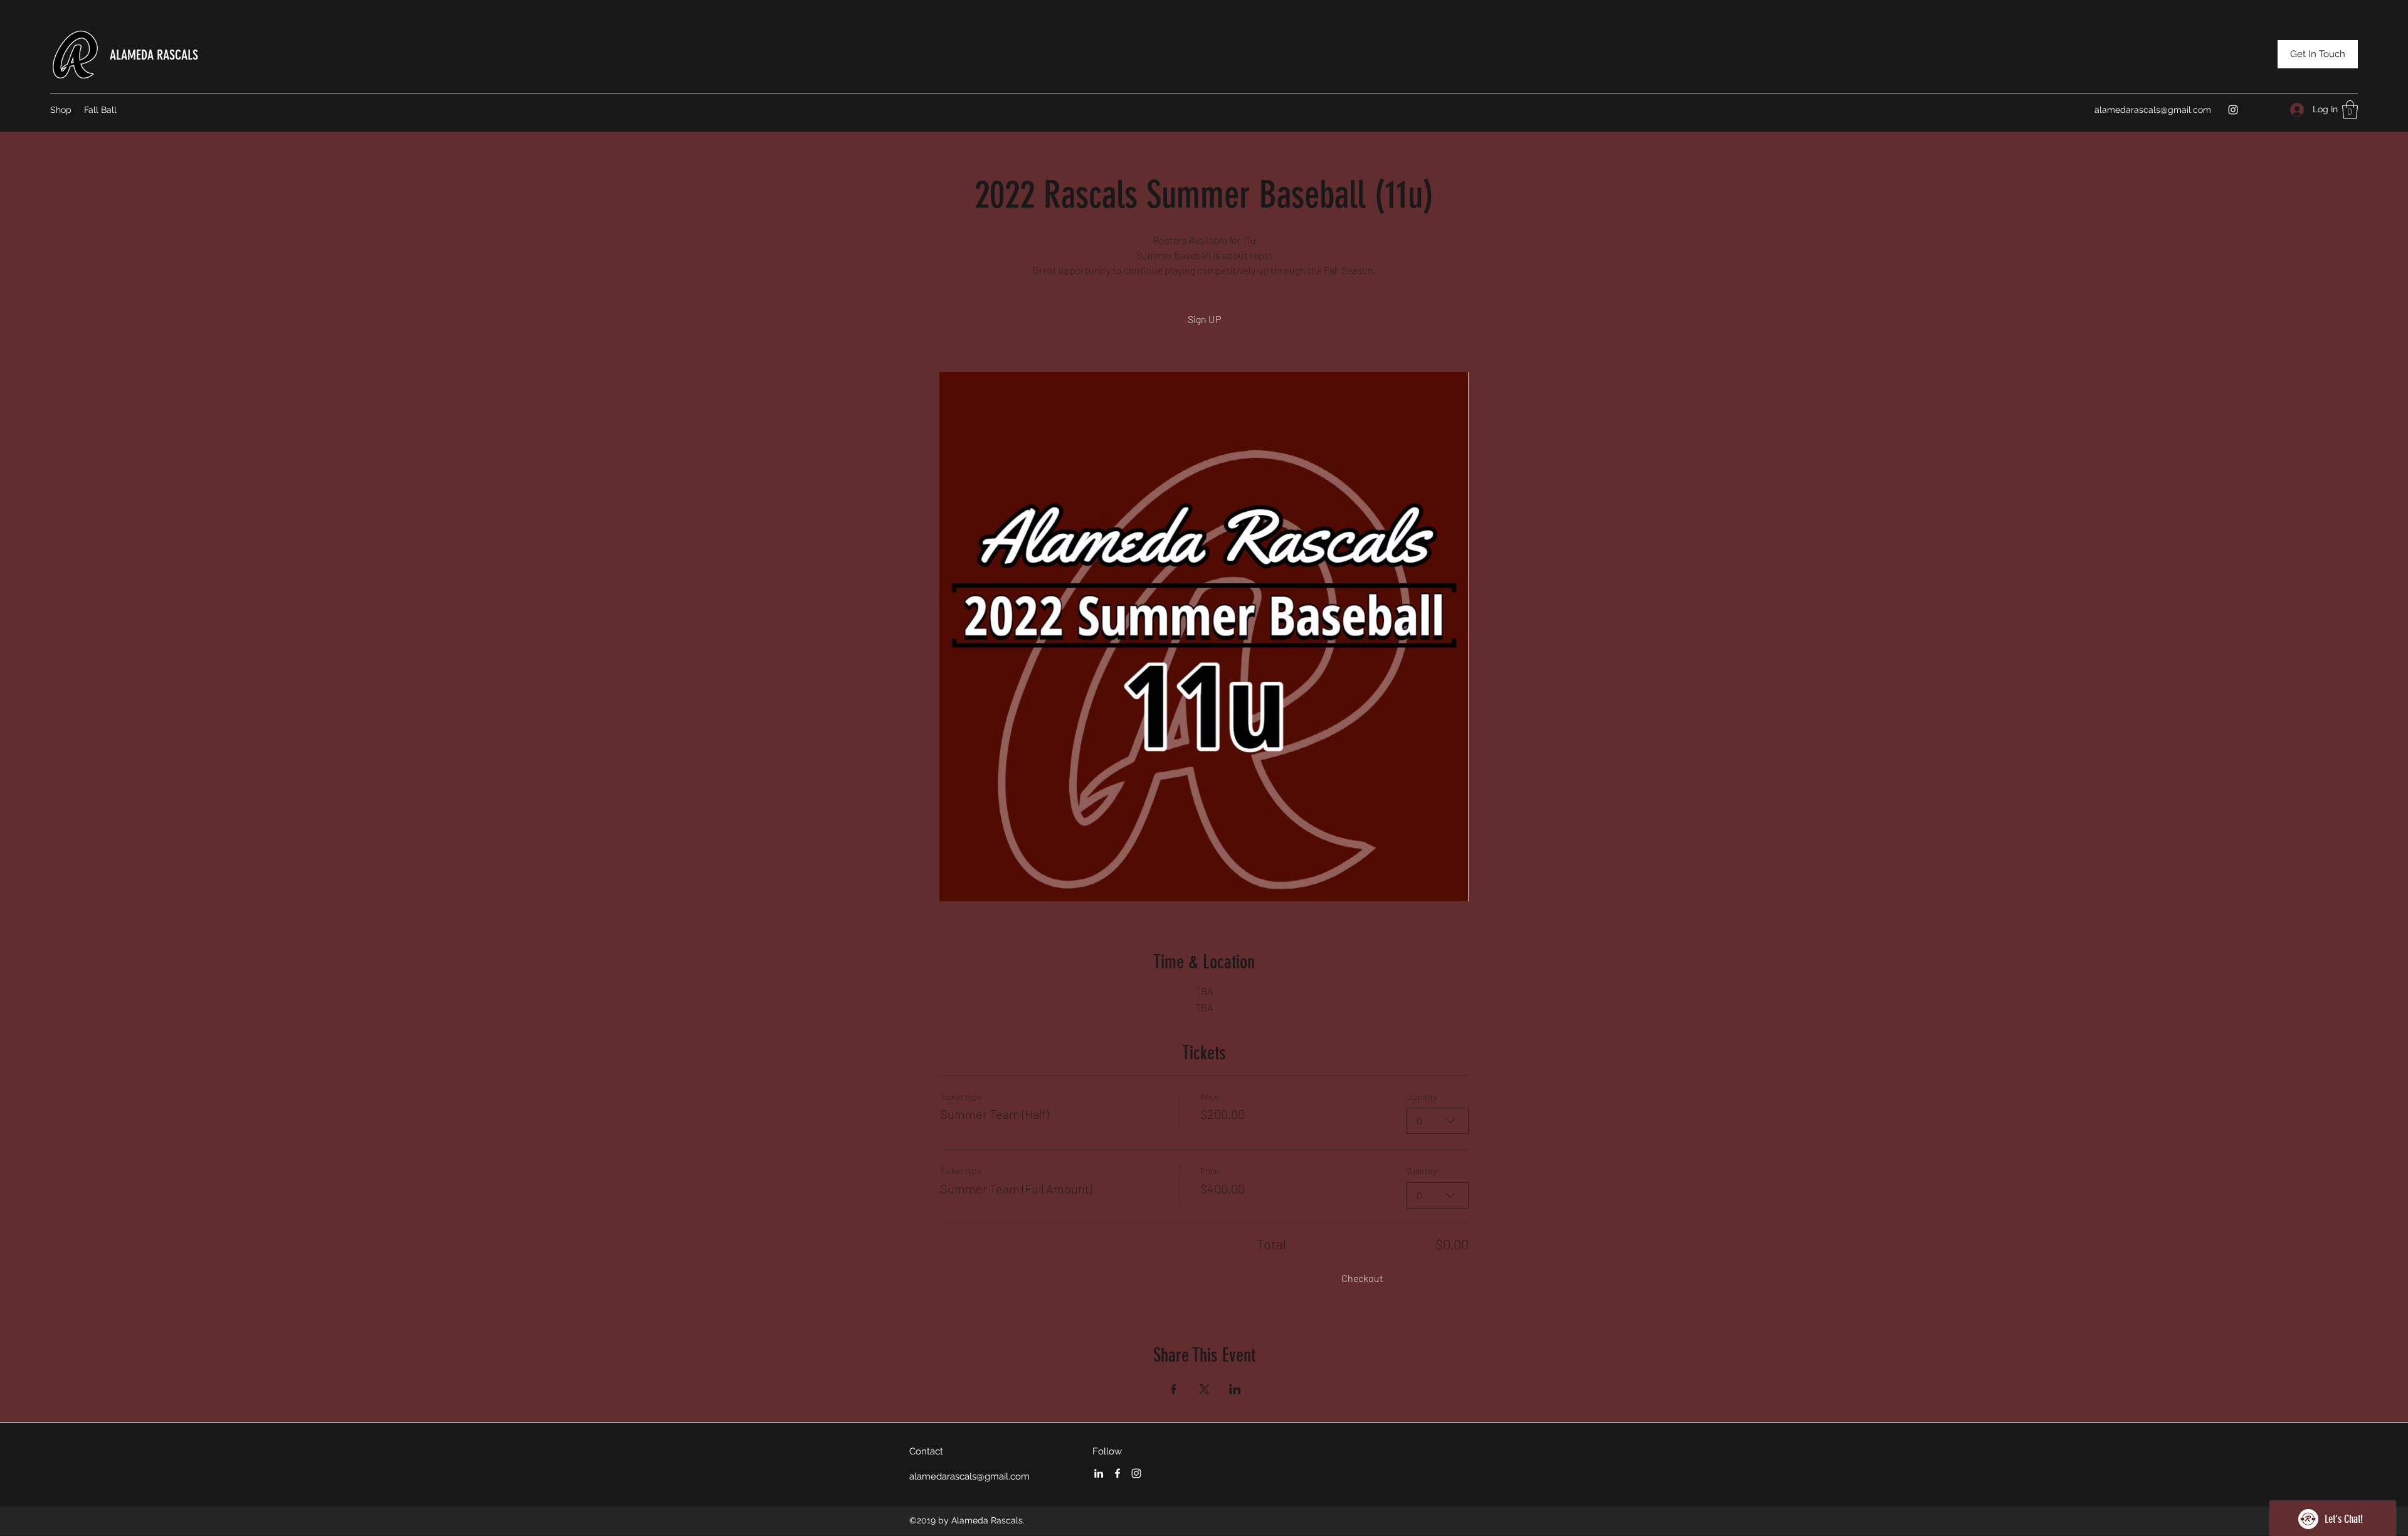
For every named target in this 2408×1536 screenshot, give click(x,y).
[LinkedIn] (1099, 1473)
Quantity (1421, 1097)
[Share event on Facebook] (1174, 1389)
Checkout (1362, 1278)
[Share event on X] (1204, 1389)
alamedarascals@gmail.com (2153, 110)
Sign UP (1204, 319)
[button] (2350, 110)
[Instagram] (2233, 110)
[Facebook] (1117, 1473)
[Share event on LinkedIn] (1235, 1389)
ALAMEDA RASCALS (154, 55)
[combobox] (1437, 1121)
